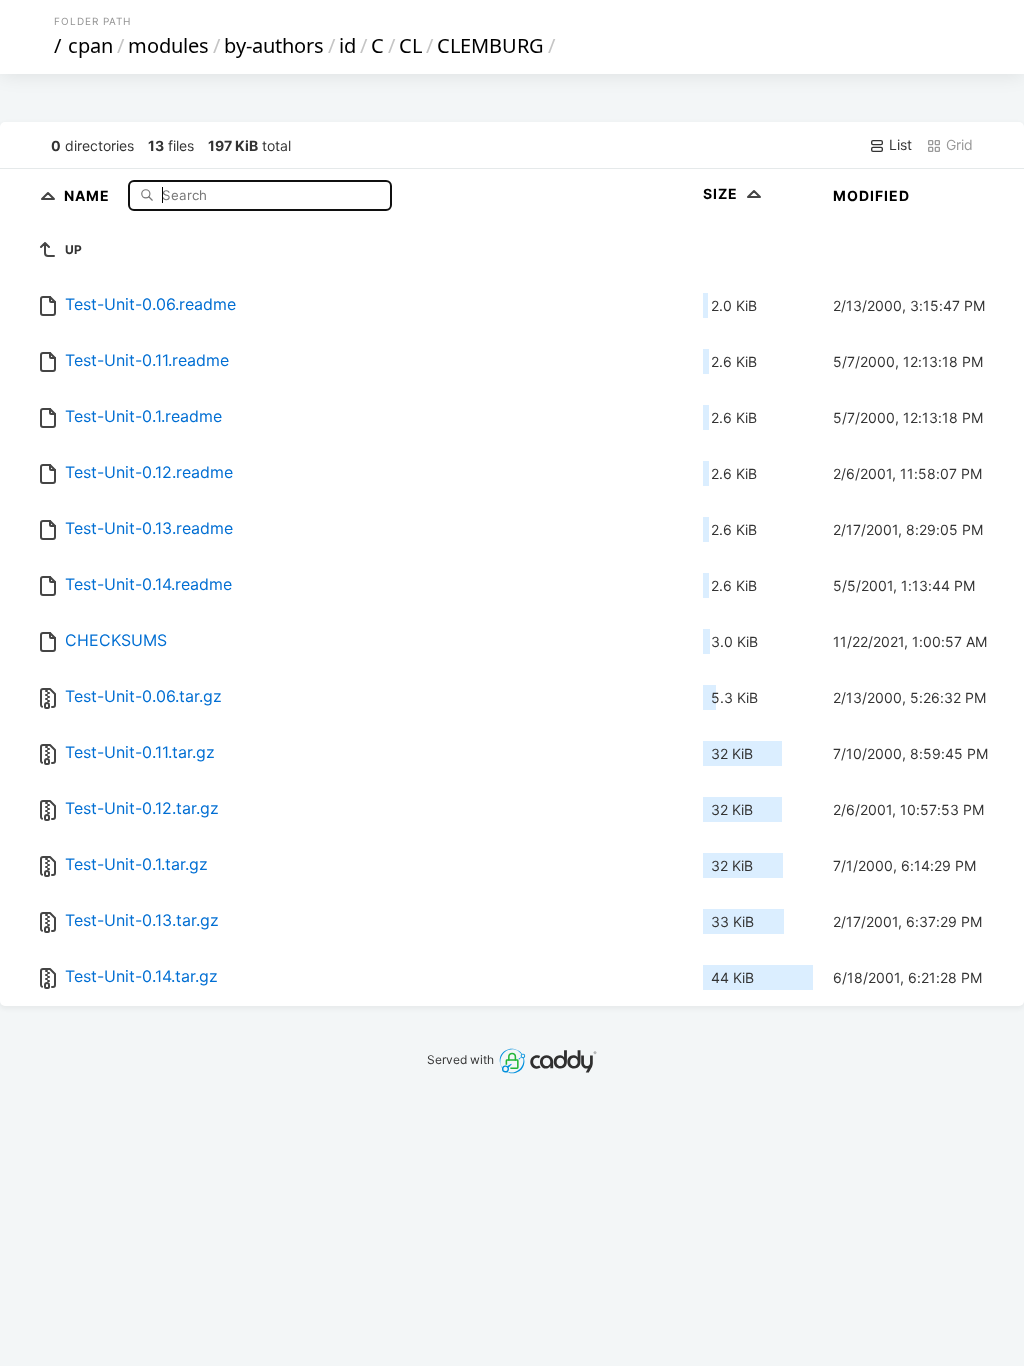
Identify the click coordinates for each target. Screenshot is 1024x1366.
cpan (90, 45)
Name (89, 194)
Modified (871, 195)
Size (722, 193)
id (347, 45)
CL (410, 45)
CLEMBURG (490, 45)
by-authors (274, 45)
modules (168, 45)
